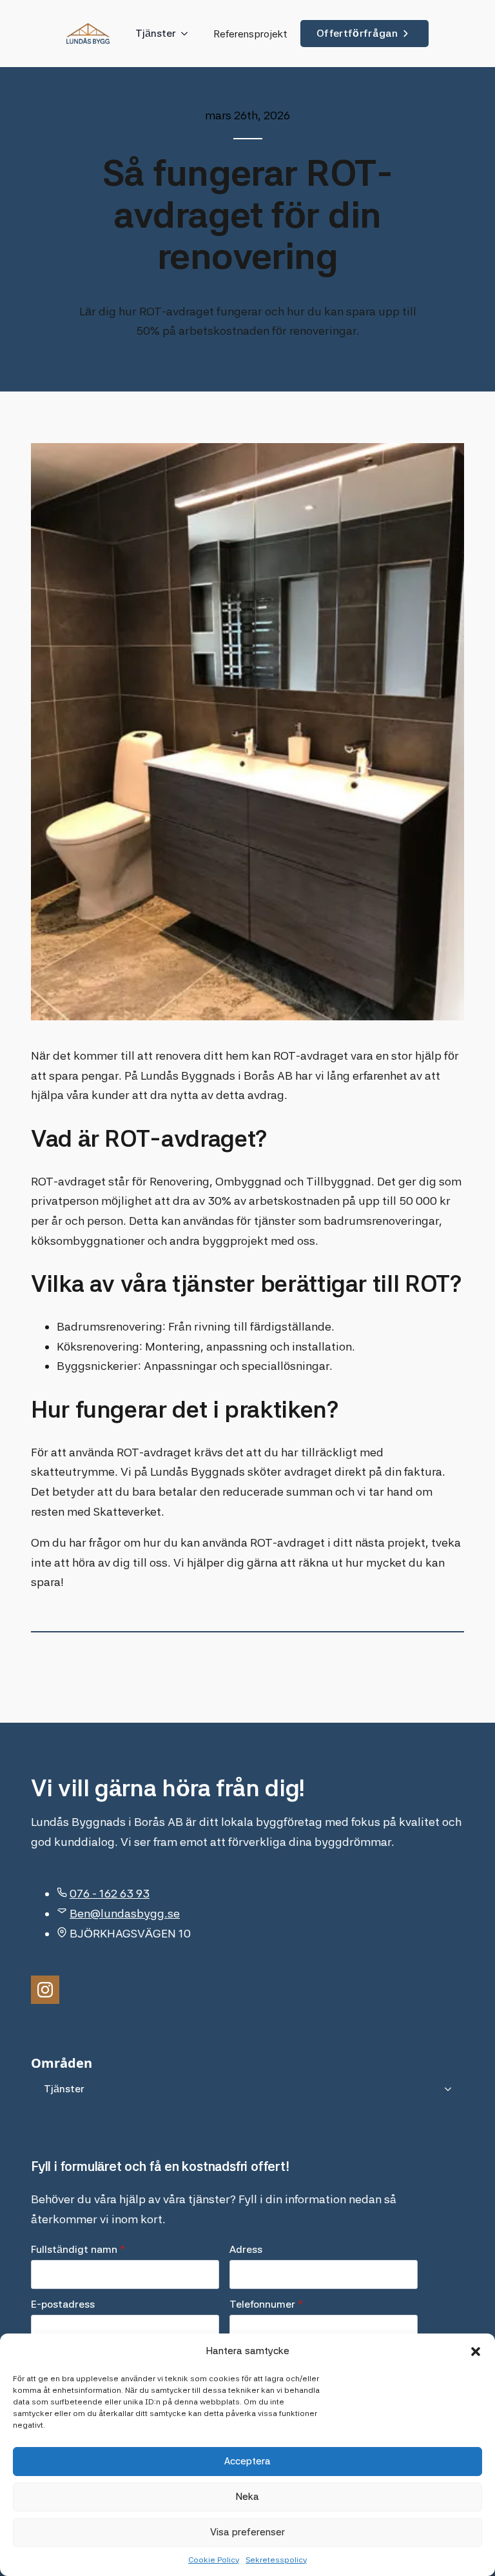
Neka (247, 2497)
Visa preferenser (247, 2532)
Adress (246, 2250)
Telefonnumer (266, 2304)
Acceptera (247, 2461)
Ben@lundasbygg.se (125, 1913)
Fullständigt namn (78, 2250)
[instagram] (45, 1990)
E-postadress (63, 2304)
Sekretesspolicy (276, 2560)
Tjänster (156, 33)
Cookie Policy (214, 2560)
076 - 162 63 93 (110, 1893)
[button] (476, 2352)
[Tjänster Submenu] (188, 34)
